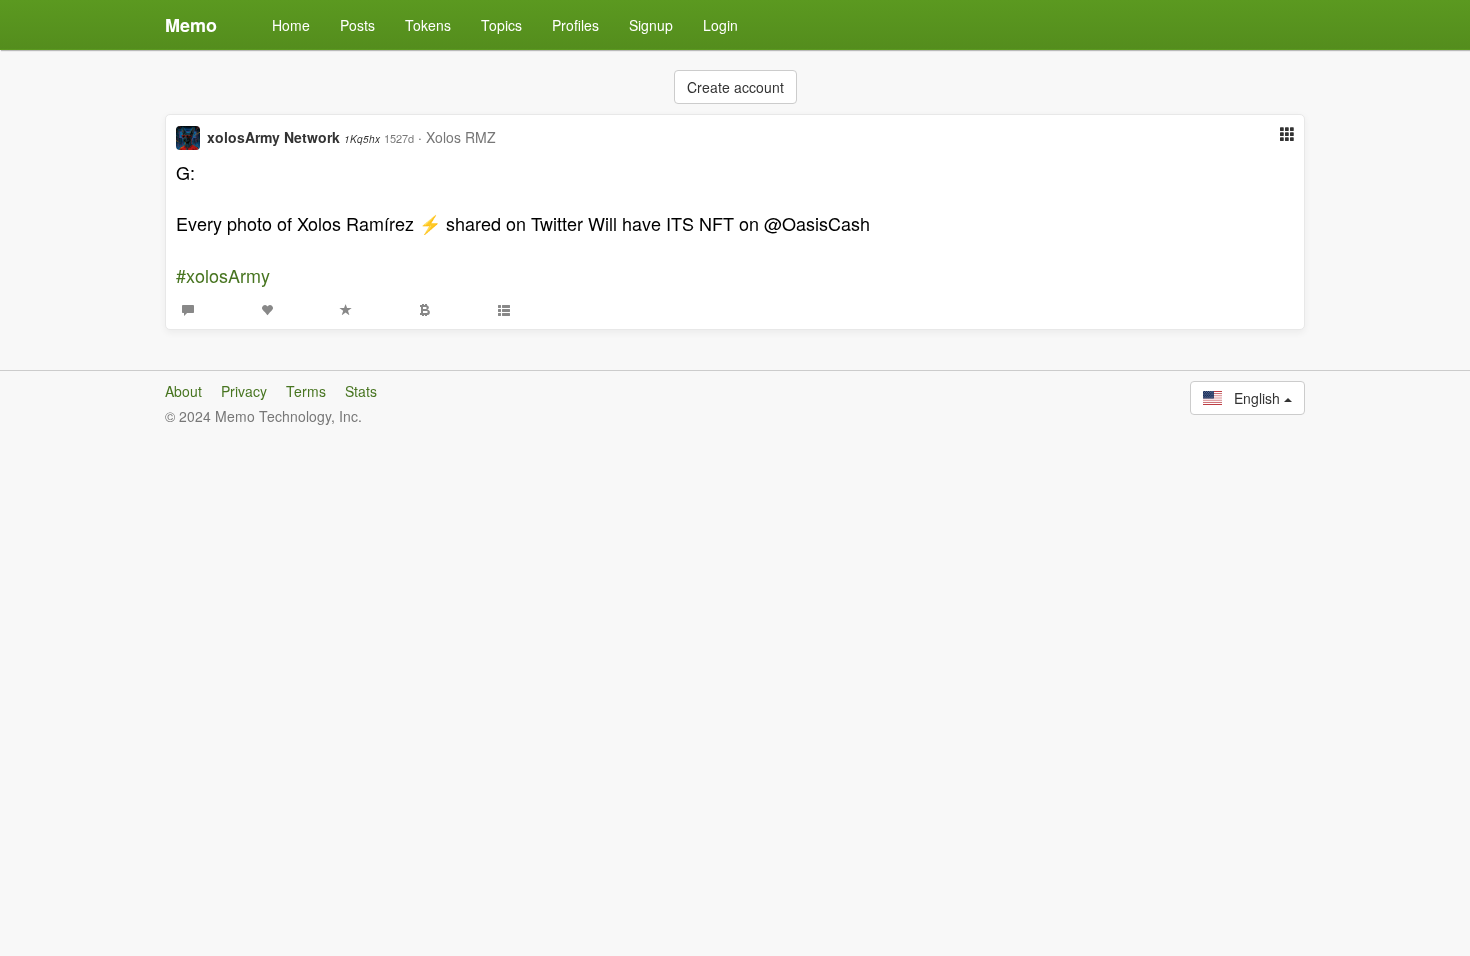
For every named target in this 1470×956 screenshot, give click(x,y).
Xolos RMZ (461, 137)
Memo (191, 25)
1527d (399, 138)
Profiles (575, 25)
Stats (361, 391)
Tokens (428, 25)
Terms (306, 391)
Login (720, 25)
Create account (735, 87)
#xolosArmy (223, 275)
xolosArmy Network (293, 137)
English (1253, 398)
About (183, 391)
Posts (357, 25)
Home (291, 25)
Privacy (244, 391)
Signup (651, 25)
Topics (501, 25)
